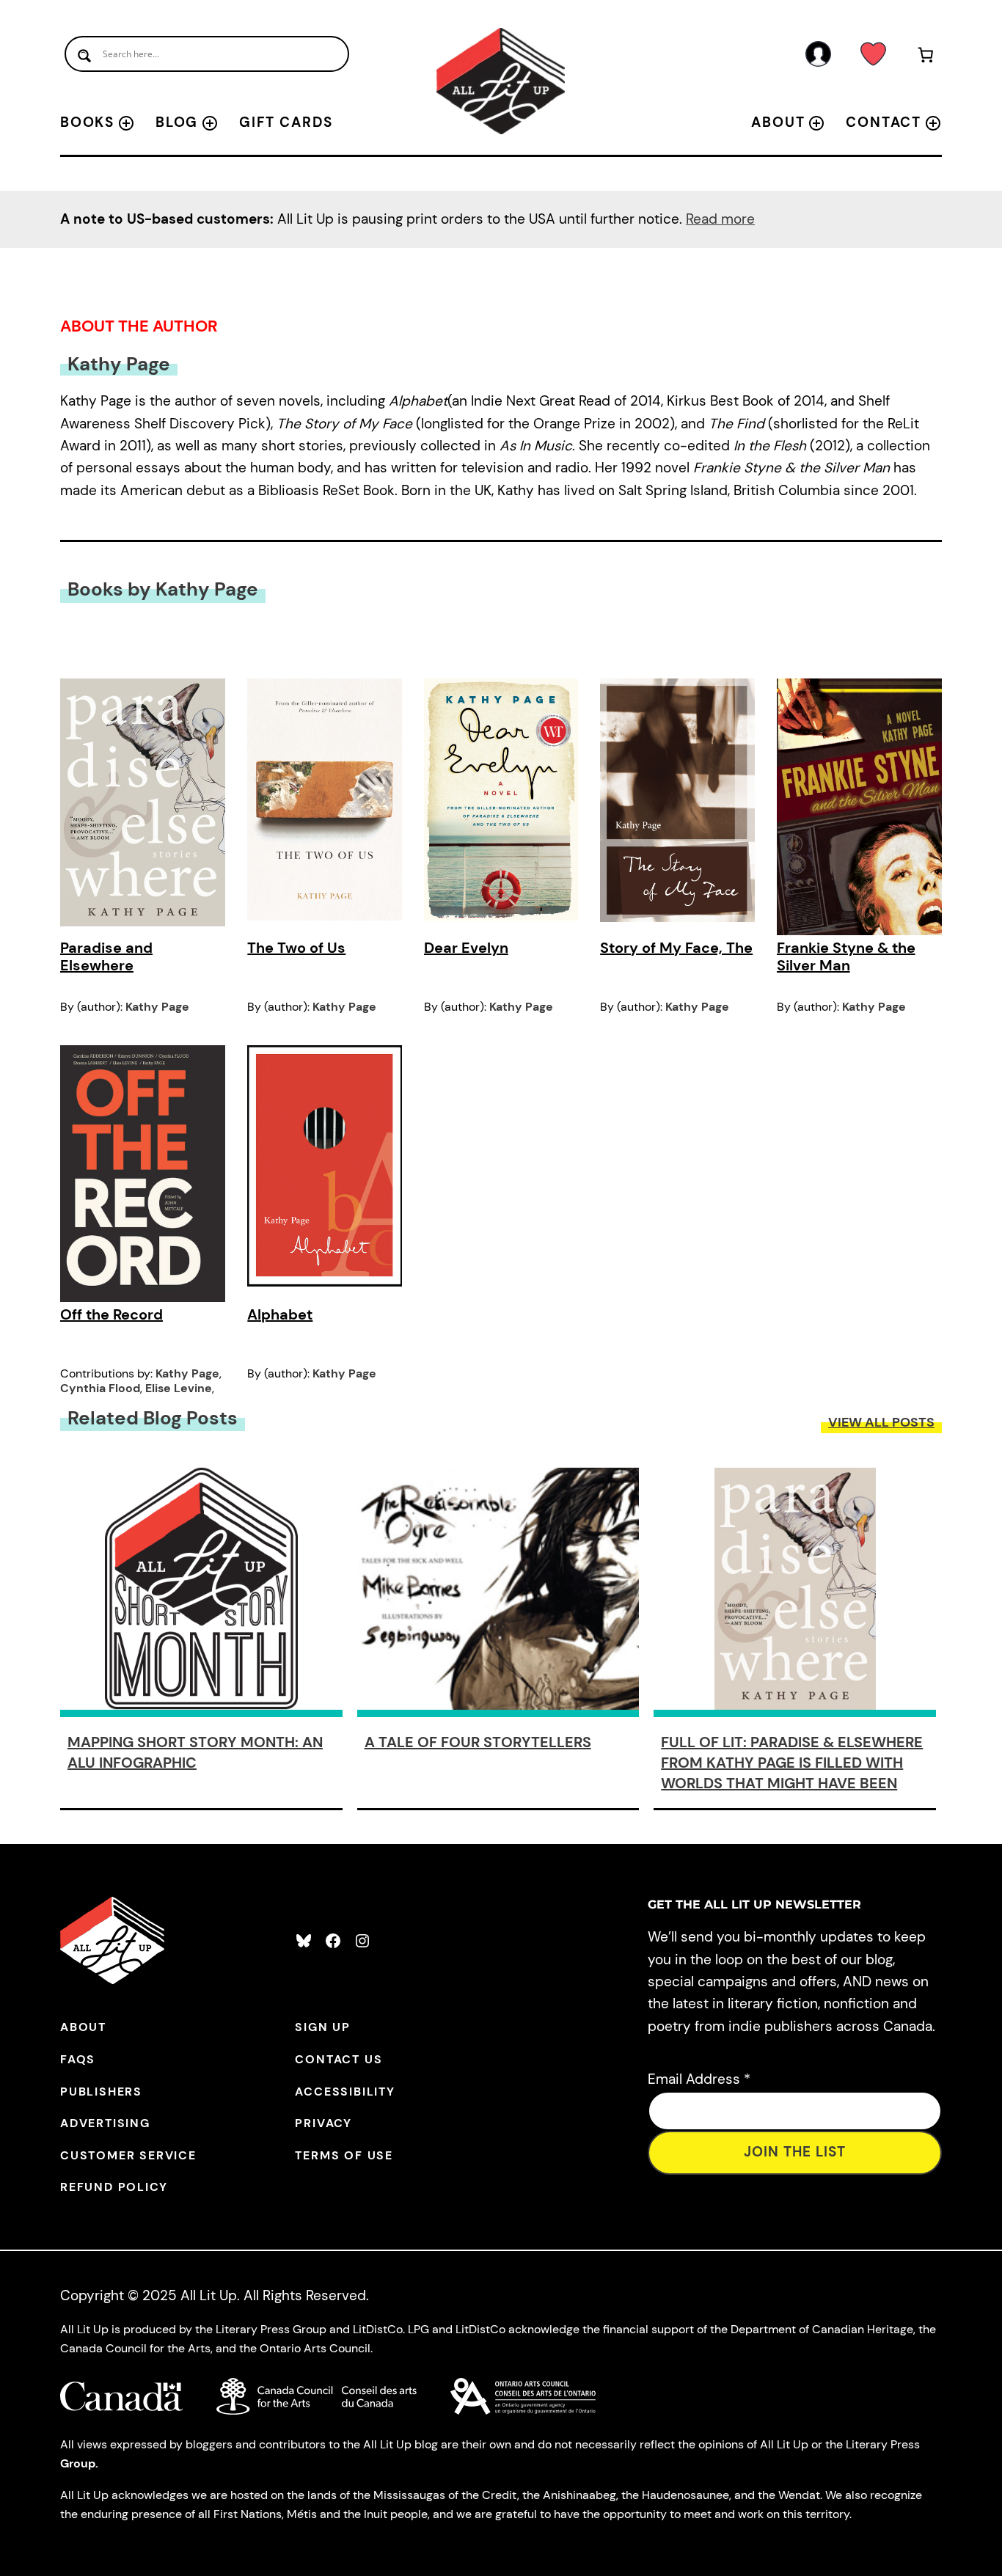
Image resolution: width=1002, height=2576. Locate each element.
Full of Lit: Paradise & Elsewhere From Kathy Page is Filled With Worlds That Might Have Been (792, 1763)
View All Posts (881, 1422)
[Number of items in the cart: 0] (926, 58)
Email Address (699, 2079)
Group (78, 2463)
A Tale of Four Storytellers (478, 1742)
